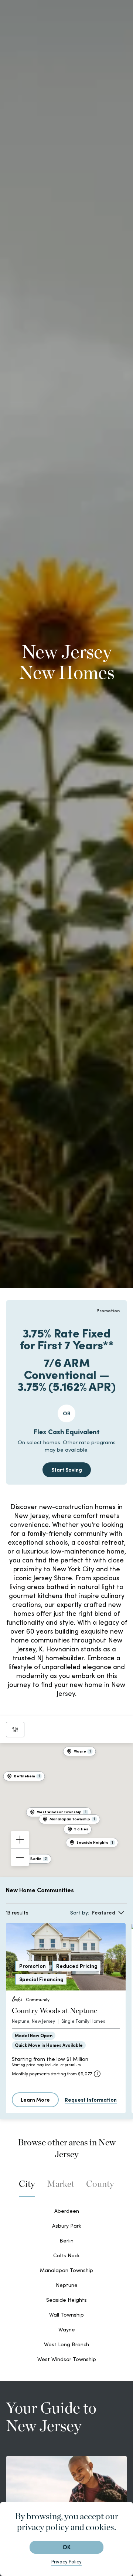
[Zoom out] (20, 1857)
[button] (78, 1829)
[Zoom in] (20, 1840)
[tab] (27, 2188)
